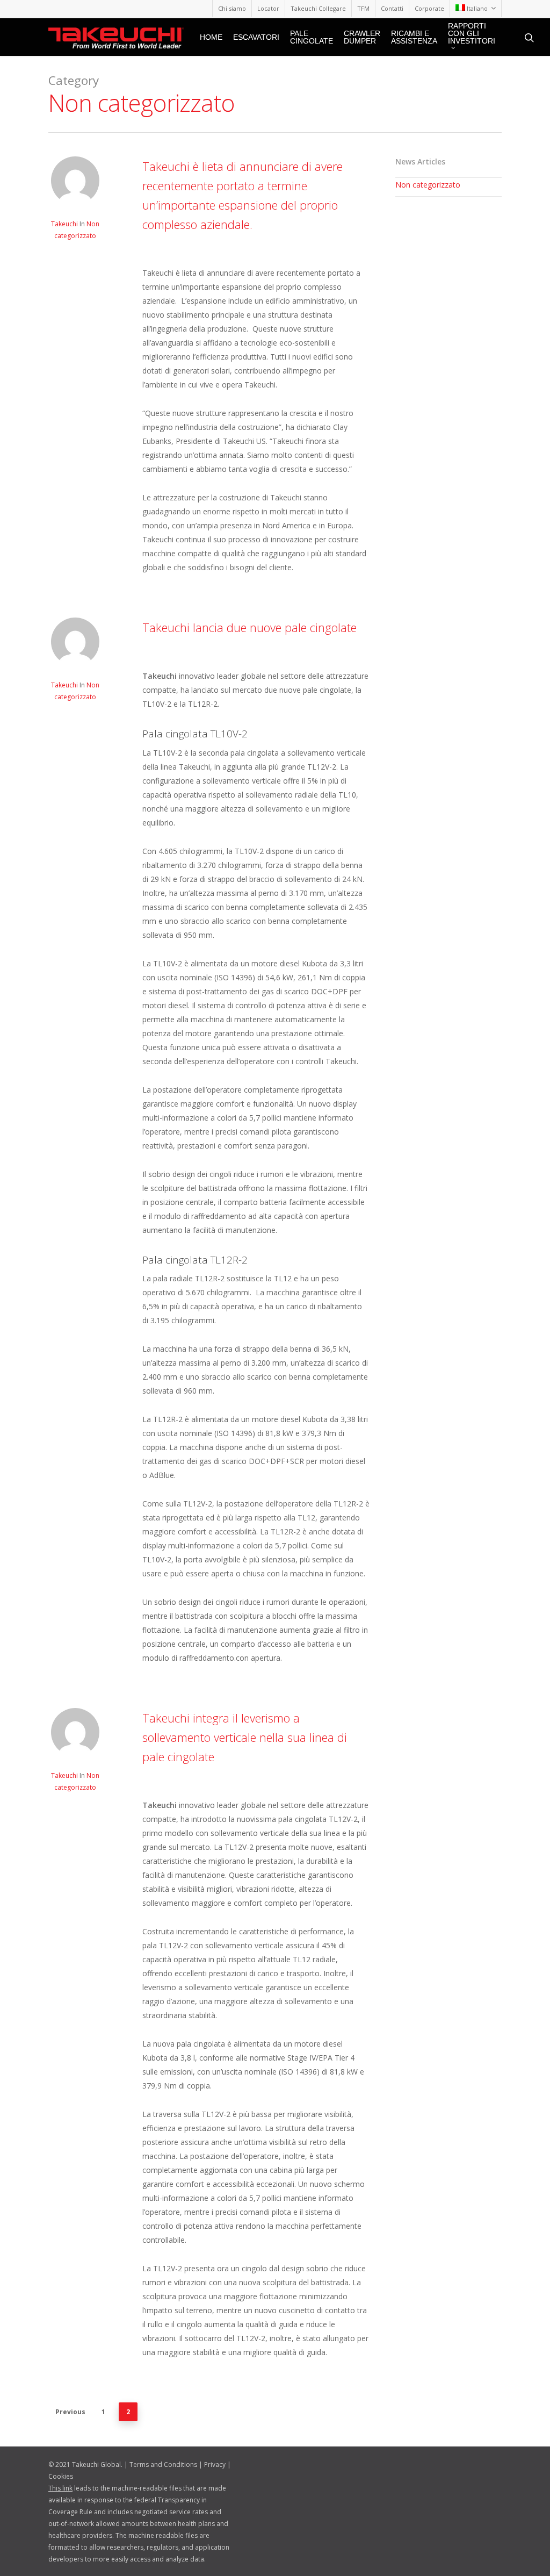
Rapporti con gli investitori (472, 34)
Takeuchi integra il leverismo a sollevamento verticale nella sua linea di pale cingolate (245, 1737)
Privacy (215, 2464)
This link (60, 2488)
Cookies (61, 2476)
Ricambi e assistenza (414, 37)
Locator (268, 8)
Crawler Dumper (362, 37)
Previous (70, 2412)
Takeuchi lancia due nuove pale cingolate (249, 627)
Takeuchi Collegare (318, 8)
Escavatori (256, 37)
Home (211, 37)
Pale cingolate (312, 37)
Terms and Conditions (163, 2464)
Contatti (392, 8)
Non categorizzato (428, 185)
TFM (363, 8)
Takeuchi (64, 224)
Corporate (429, 8)
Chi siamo (232, 8)
